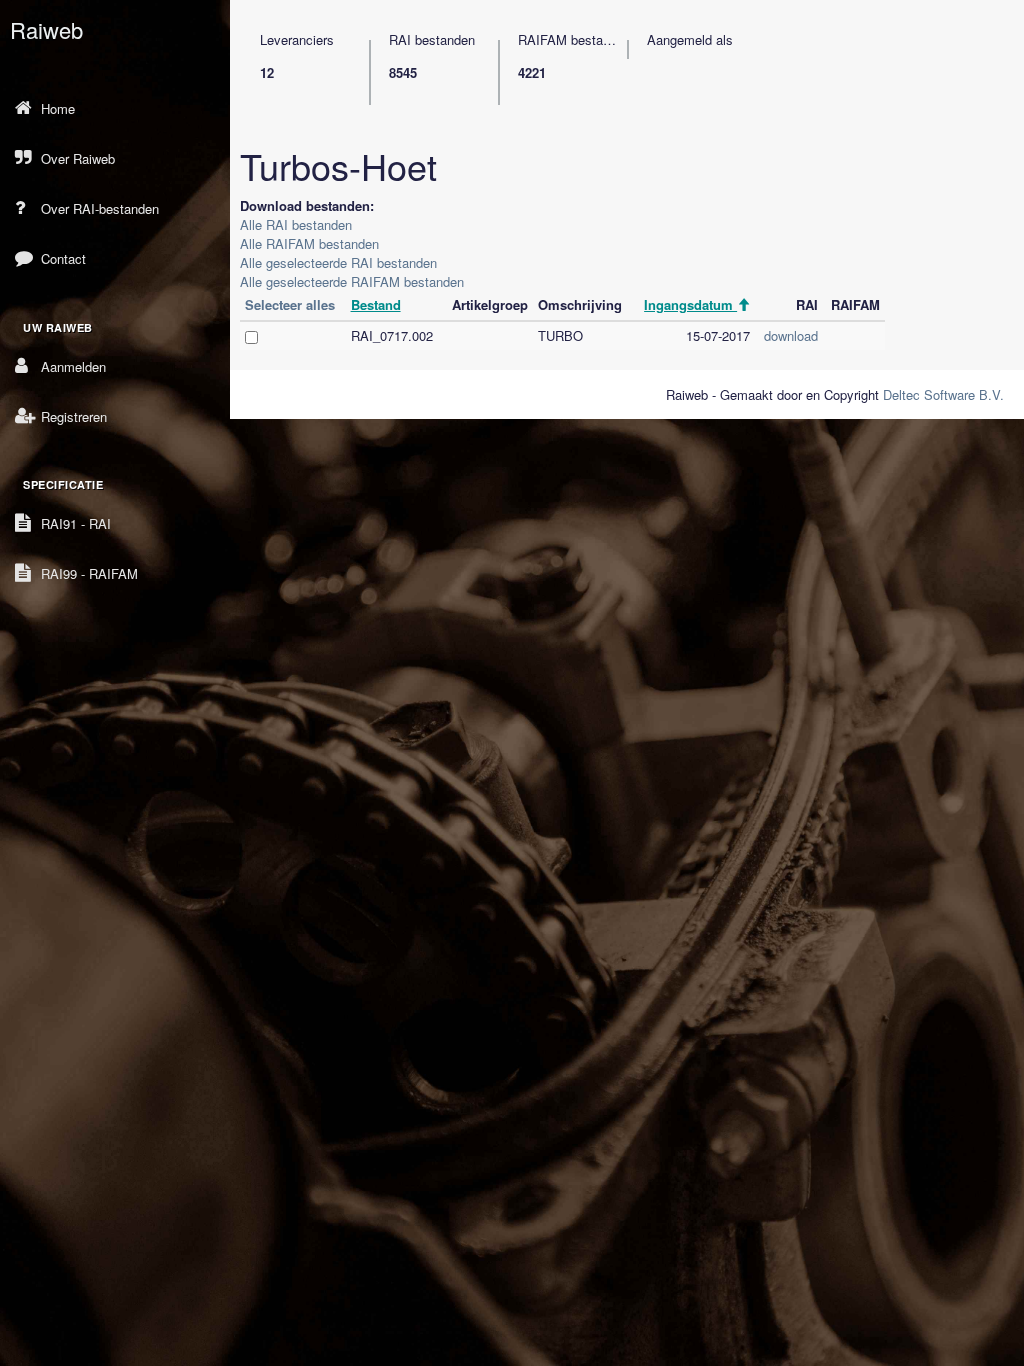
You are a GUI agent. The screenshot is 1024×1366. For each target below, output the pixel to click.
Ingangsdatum (690, 304)
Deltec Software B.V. (943, 394)
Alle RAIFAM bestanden (309, 243)
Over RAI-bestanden (100, 208)
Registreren (74, 416)
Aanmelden (73, 366)
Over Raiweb (78, 158)
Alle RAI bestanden (296, 224)
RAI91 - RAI (76, 523)
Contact (63, 258)
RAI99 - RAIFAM (89, 573)
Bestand (376, 304)
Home (58, 108)
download (791, 335)
